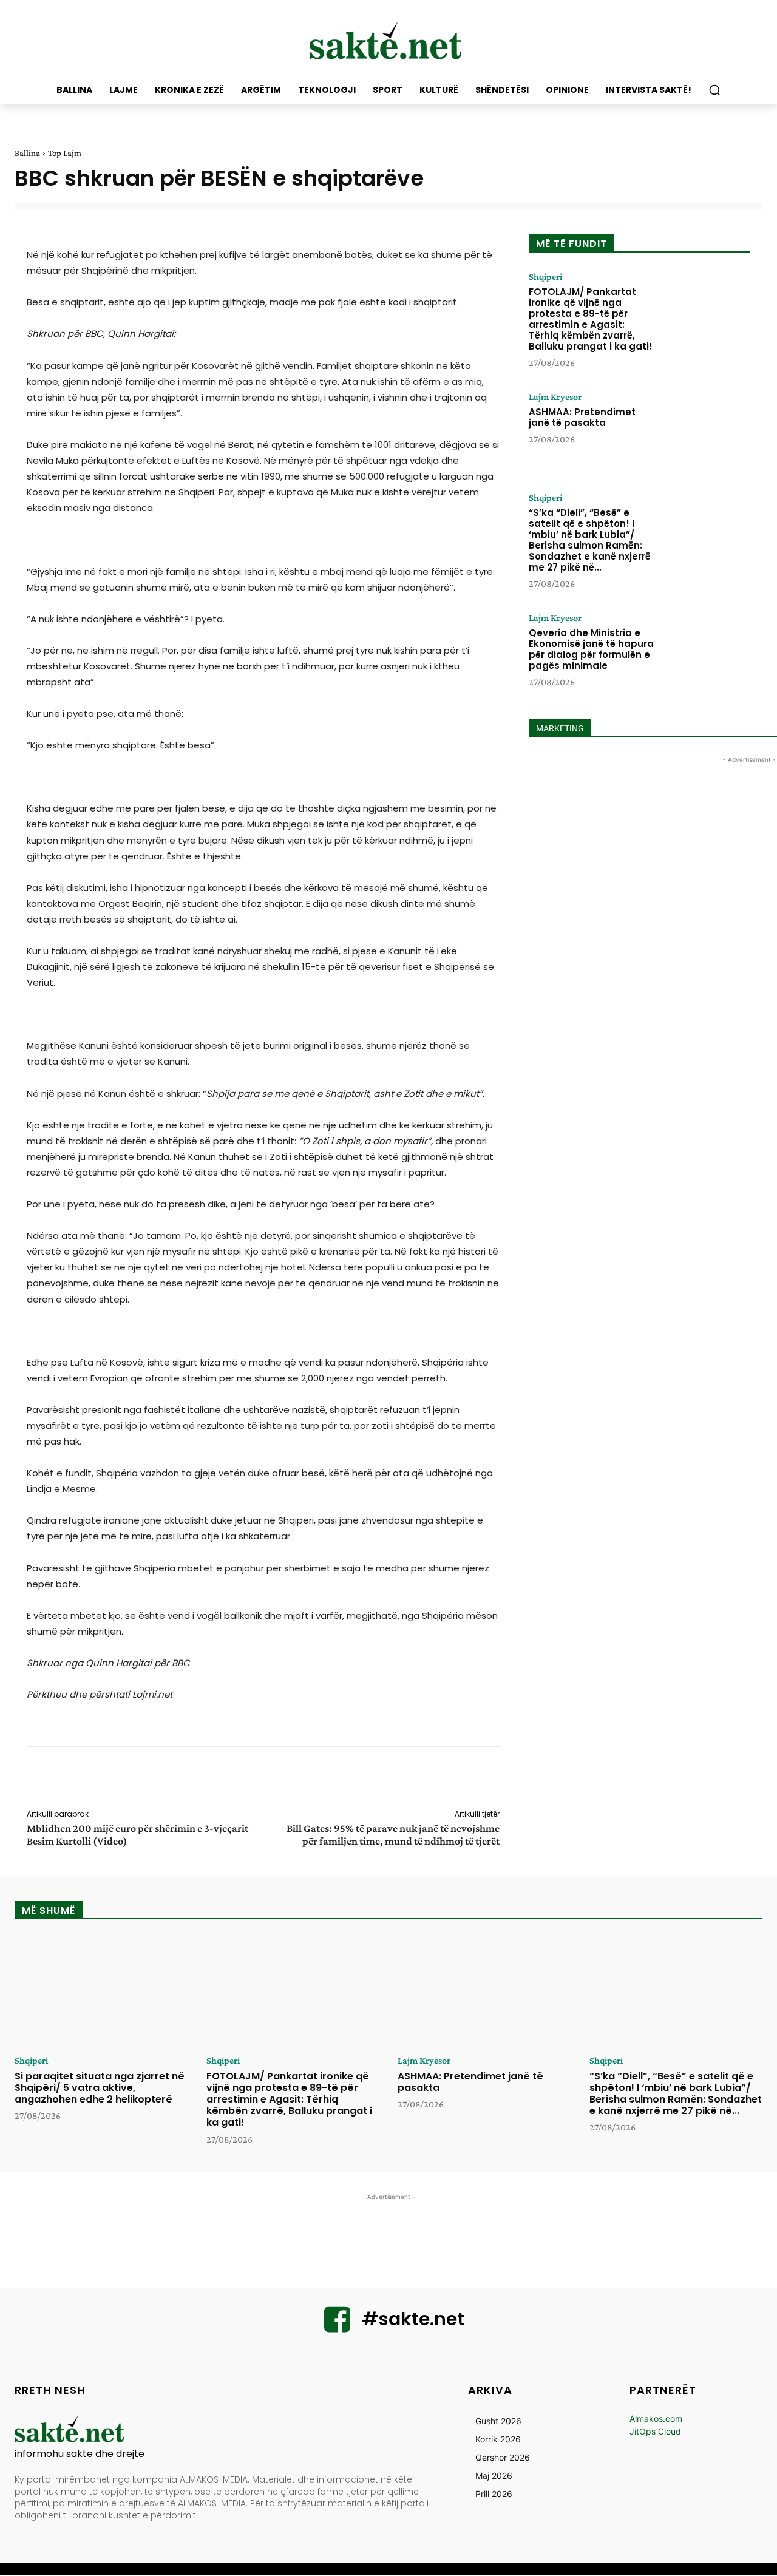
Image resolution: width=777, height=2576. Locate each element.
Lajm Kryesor (555, 397)
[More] (508, 1780)
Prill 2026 (494, 2494)
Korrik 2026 (498, 2439)
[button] (714, 90)
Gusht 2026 (498, 2421)
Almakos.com (656, 2418)
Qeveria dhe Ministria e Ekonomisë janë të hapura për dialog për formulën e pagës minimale (591, 649)
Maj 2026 (494, 2476)
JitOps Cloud (655, 2431)
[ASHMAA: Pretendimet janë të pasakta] (706, 430)
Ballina (27, 153)
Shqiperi (545, 277)
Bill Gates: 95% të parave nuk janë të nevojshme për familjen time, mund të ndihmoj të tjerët (393, 1835)
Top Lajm (65, 153)
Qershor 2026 (503, 2457)
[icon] (338, 2327)
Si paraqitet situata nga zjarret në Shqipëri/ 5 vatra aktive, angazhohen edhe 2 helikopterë (100, 2088)
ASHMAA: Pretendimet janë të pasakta (582, 417)
